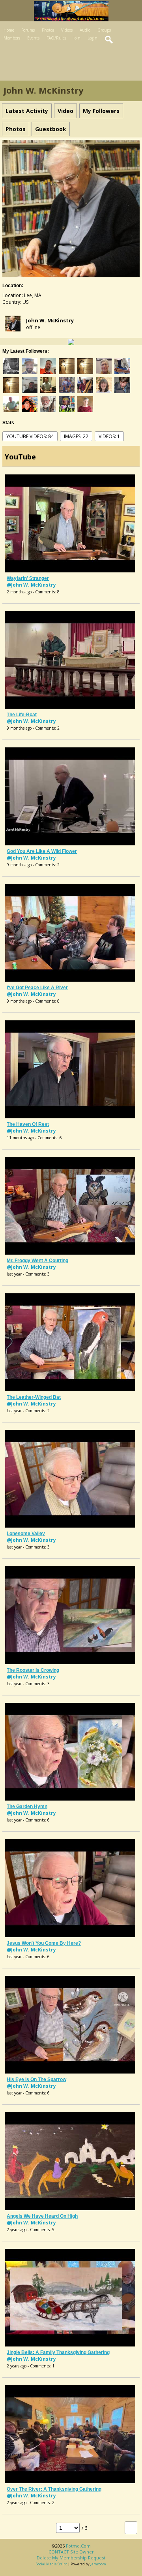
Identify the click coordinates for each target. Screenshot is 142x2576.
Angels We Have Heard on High (42, 2216)
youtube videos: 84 (30, 436)
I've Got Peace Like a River (37, 988)
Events (33, 38)
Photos (48, 30)
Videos (67, 30)
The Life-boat (22, 715)
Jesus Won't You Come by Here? (44, 1943)
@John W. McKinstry (31, 585)
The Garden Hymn (27, 1806)
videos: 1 (109, 436)
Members (12, 38)
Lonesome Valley (26, 1534)
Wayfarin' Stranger (28, 578)
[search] (109, 40)
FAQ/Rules (56, 38)
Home (9, 30)
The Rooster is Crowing (33, 1670)
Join (77, 38)
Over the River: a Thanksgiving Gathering (54, 2489)
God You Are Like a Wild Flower (42, 851)
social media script (51, 2564)
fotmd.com (78, 2546)
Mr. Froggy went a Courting (37, 1261)
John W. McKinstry (50, 320)
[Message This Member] (71, 342)
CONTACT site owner (71, 2552)
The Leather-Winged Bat (34, 1397)
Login (92, 38)
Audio (85, 30)
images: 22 (76, 436)
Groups (104, 30)
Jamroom (98, 2564)
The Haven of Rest (28, 1124)
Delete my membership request (71, 2558)
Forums (28, 30)
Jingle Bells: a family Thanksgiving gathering (58, 2352)
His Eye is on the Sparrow (36, 2079)
